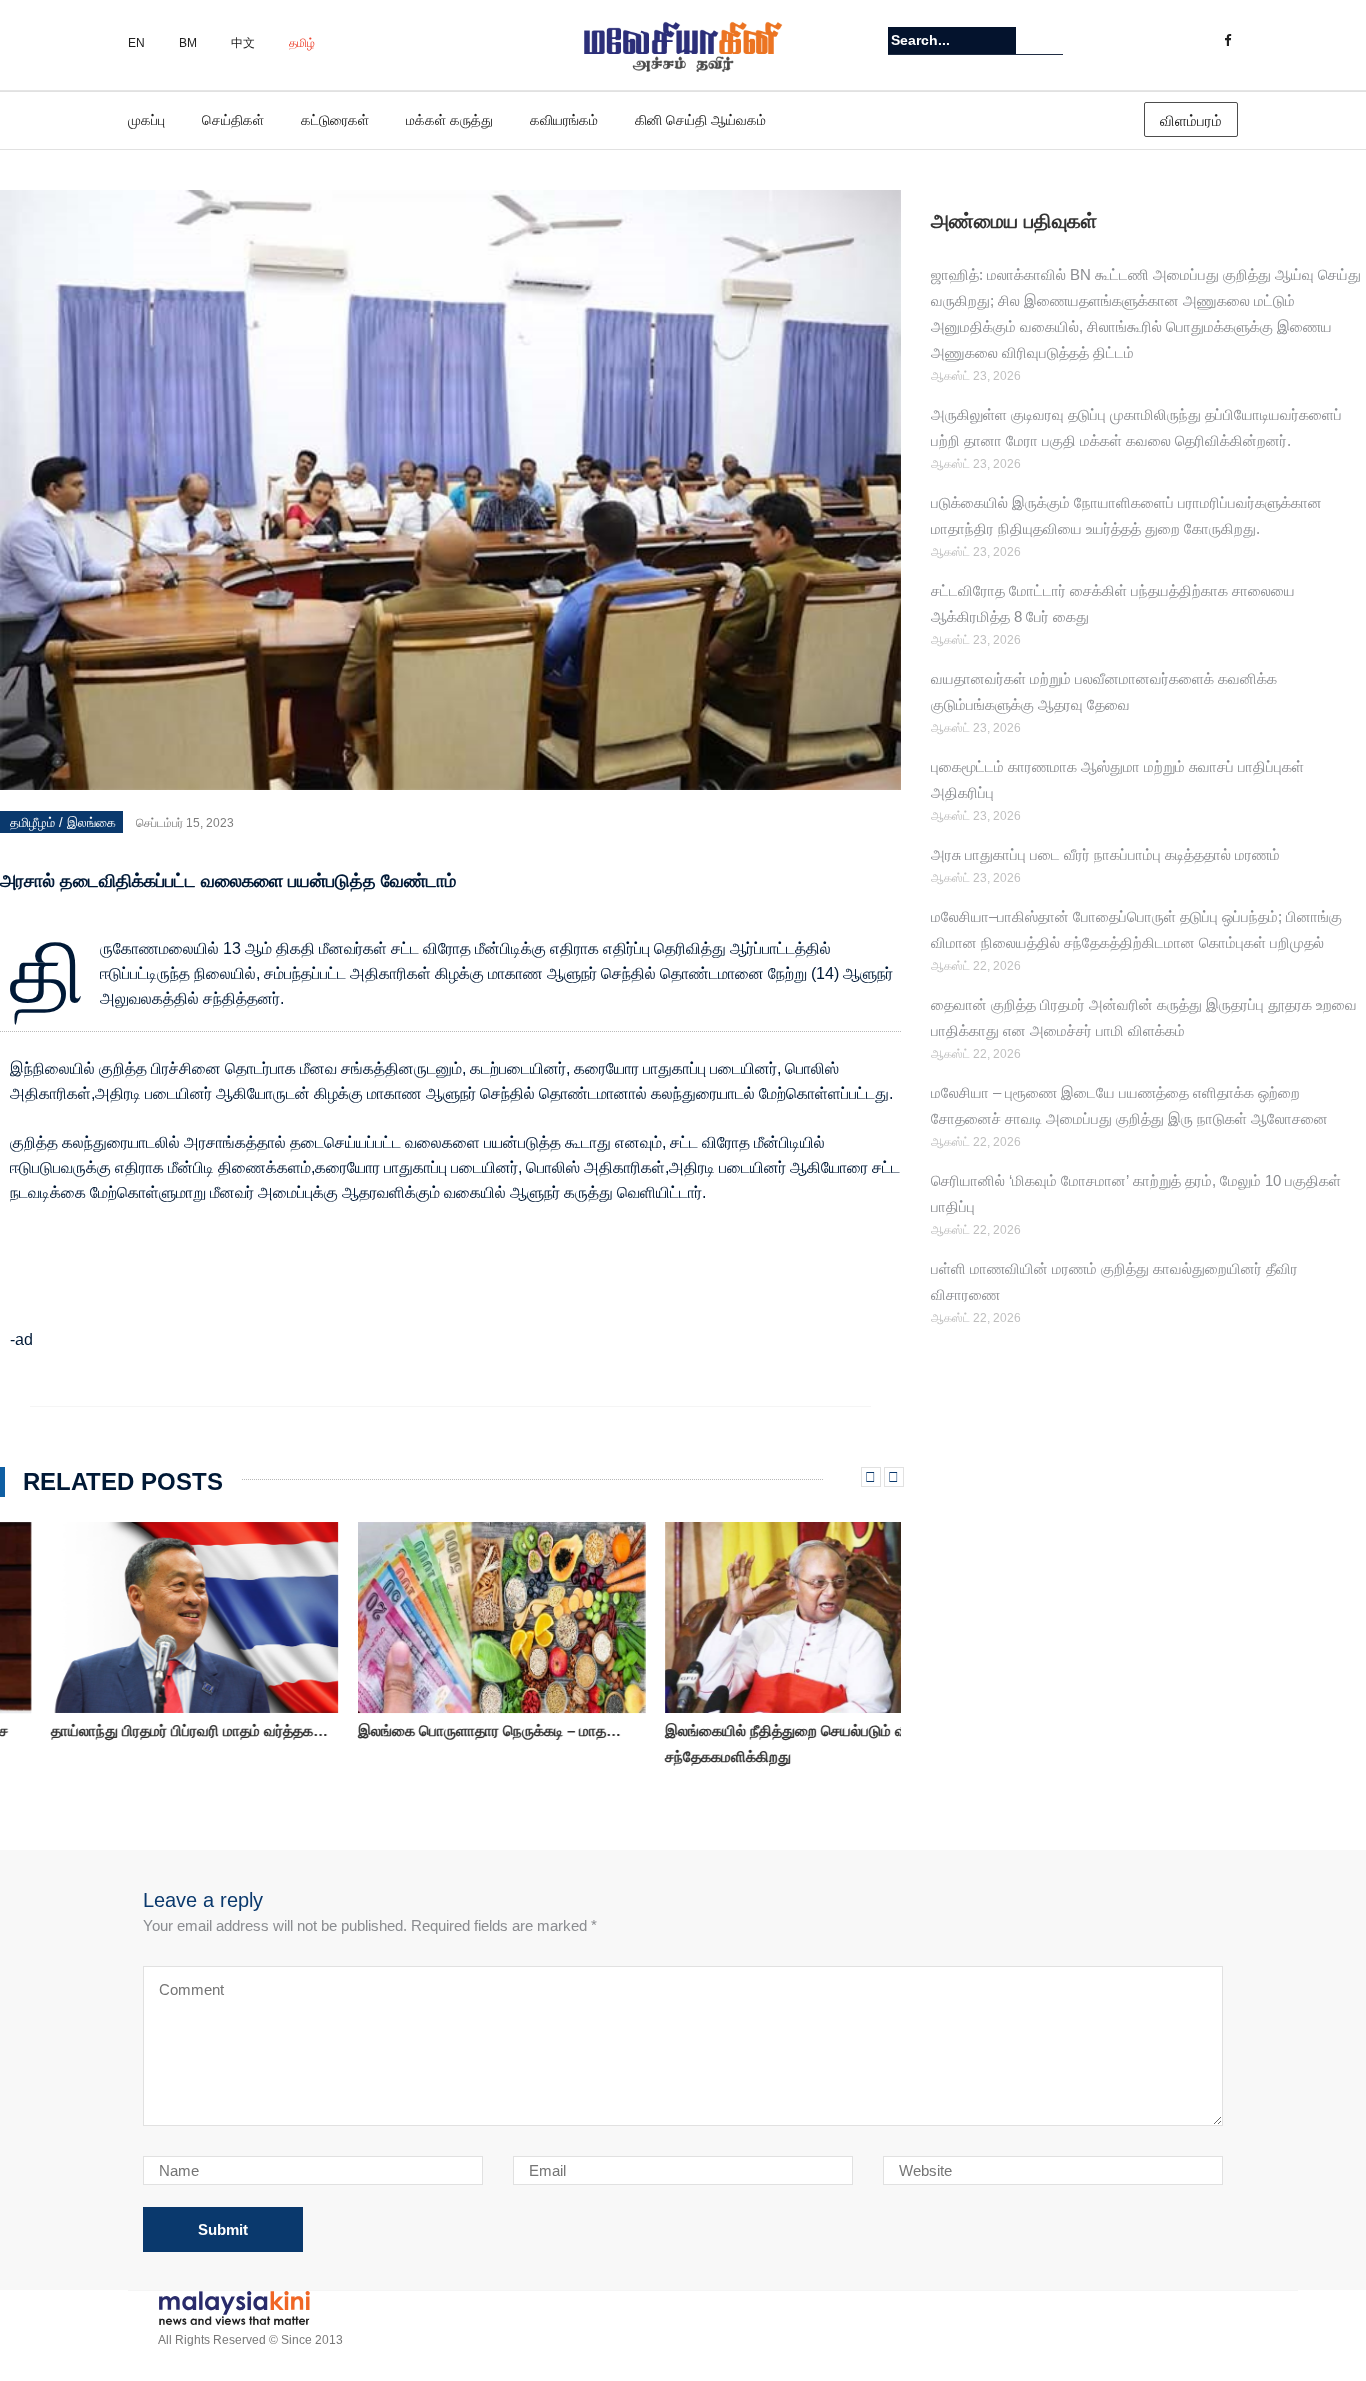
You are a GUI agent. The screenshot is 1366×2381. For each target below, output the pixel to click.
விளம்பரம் (1191, 120)
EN (136, 43)
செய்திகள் (233, 120)
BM (188, 43)
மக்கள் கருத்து (449, 120)
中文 (243, 43)
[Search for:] (952, 40)
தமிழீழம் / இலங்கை (63, 822)
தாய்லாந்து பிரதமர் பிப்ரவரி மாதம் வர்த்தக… (138, 1730)
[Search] (1050, 40)
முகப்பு (146, 120)
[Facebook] (1227, 41)
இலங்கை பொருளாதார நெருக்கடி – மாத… (438, 1730)
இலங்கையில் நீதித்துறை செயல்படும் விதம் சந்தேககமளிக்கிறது (746, 1743)
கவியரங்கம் (564, 120)
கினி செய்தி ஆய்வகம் (700, 120)
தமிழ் (302, 43)
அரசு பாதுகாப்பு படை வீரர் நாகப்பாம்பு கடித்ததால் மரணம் (1109, 854)
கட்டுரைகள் (335, 120)
